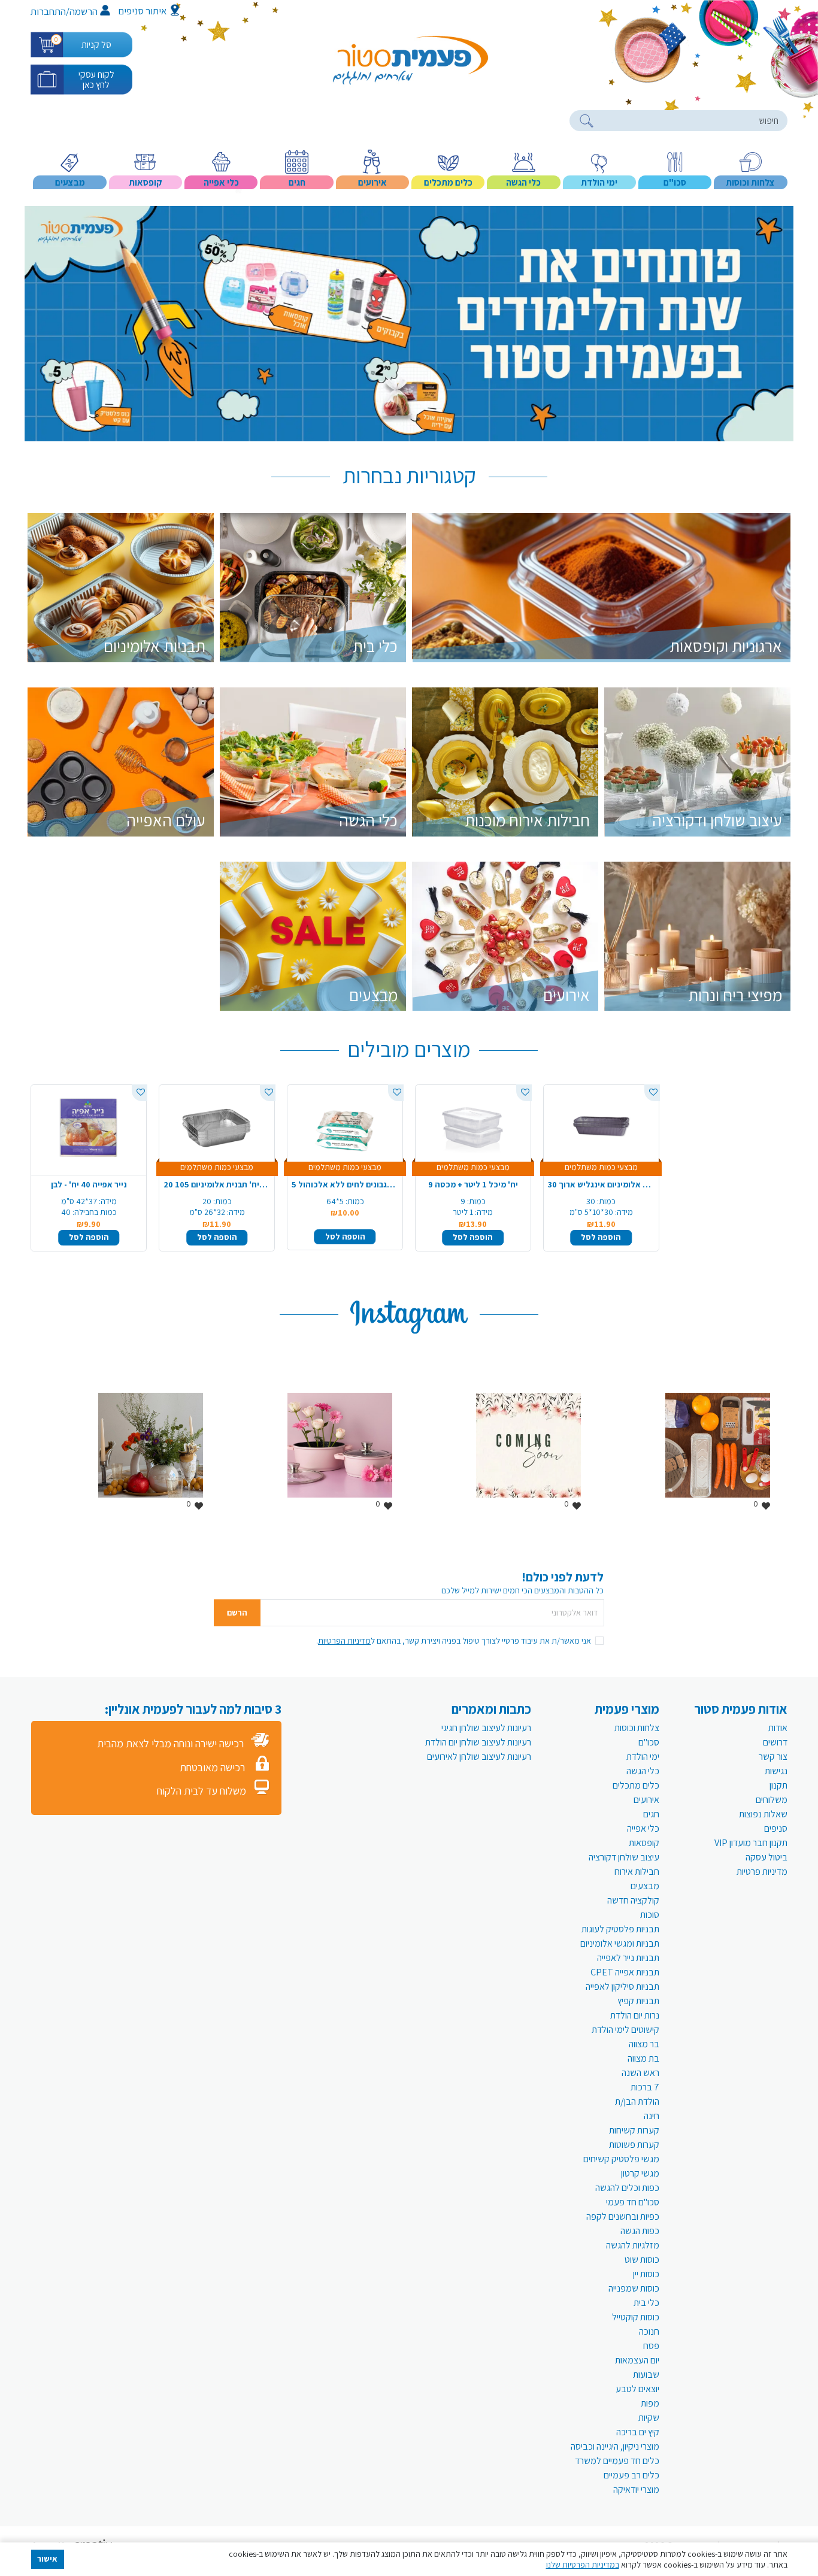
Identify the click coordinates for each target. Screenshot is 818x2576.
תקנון (778, 1785)
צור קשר (773, 1757)
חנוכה (649, 2331)
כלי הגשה (643, 1771)
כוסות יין (646, 2274)
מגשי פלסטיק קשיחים (621, 2159)
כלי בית (646, 2303)
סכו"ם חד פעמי (633, 2202)
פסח (651, 2346)
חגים (651, 1814)
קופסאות (644, 1843)
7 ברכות (645, 2087)
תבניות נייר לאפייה (628, 1958)
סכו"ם (649, 1742)
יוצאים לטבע (637, 2389)
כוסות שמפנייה (634, 2288)
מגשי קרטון (640, 2173)
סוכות (650, 1915)
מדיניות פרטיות (762, 1872)
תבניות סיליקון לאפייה (622, 1986)
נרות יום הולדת (635, 2015)
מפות (650, 2403)
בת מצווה (643, 2058)
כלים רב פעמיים (631, 2475)
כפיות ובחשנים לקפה (623, 2216)
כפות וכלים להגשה (627, 2188)
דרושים (775, 1742)
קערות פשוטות (634, 2145)
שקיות (649, 2418)
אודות (778, 1728)
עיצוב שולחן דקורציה (624, 1857)
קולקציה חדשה (633, 1900)
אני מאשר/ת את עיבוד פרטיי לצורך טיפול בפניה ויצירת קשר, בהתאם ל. (454, 1641)
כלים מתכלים (636, 1785)
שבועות (646, 2375)
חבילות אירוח (637, 1872)
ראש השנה (640, 2073)
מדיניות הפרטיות (344, 1641)
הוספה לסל (89, 1237)
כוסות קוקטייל (636, 2317)
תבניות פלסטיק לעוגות (620, 1929)
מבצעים (645, 1886)
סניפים (776, 1828)
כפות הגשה (640, 2231)
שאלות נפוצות (763, 1814)
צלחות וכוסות (637, 1728)
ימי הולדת (643, 1757)
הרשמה (84, 11)
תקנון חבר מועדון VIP (751, 1843)
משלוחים (772, 1800)
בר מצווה (644, 2044)
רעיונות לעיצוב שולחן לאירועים (479, 1757)
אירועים (646, 1800)
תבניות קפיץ (638, 2001)
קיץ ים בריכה (638, 2432)
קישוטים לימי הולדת (625, 2030)
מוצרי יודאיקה (636, 2489)
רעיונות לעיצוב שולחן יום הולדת (478, 1742)
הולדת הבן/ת (637, 2101)
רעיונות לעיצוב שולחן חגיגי (486, 1728)
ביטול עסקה (767, 1857)
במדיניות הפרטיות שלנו (583, 2565)
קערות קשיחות (634, 2130)
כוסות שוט (642, 2260)
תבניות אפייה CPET (625, 1972)
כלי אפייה (643, 1828)
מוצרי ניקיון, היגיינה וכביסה (615, 2446)
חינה (652, 2116)
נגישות (776, 1771)
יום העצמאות (637, 2360)
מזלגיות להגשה (633, 2245)
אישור (47, 2559)
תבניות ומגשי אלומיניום (620, 1943)
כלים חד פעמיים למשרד (617, 2461)
